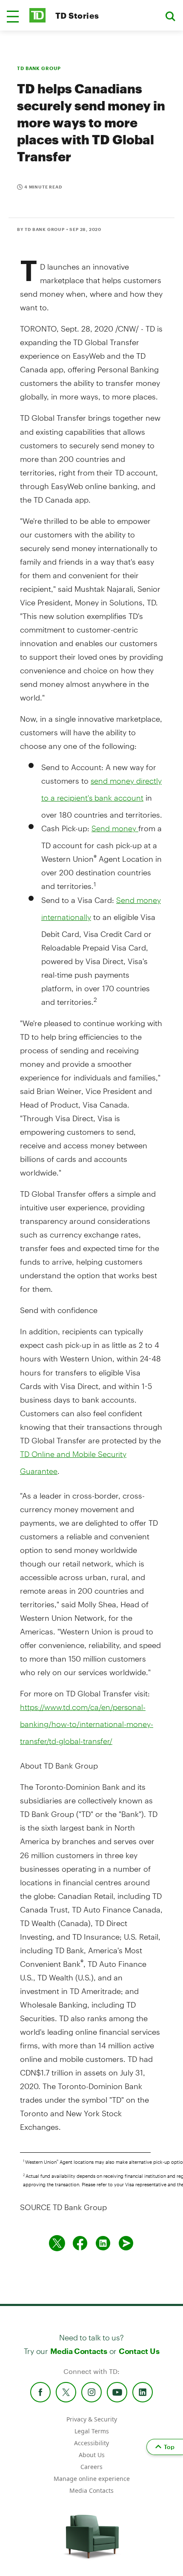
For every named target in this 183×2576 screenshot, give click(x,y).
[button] (13, 17)
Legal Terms (92, 2431)
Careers (91, 2467)
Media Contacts (79, 2351)
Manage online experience (92, 2479)
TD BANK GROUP (39, 68)
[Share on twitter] (57, 2243)
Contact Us (139, 2351)
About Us (92, 2455)
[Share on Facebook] (80, 2243)
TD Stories (77, 15)
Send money (115, 828)
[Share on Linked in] (103, 2243)
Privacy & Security (92, 2419)
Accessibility (91, 2443)
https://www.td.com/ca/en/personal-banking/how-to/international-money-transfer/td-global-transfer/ (87, 1724)
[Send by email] (126, 2243)
